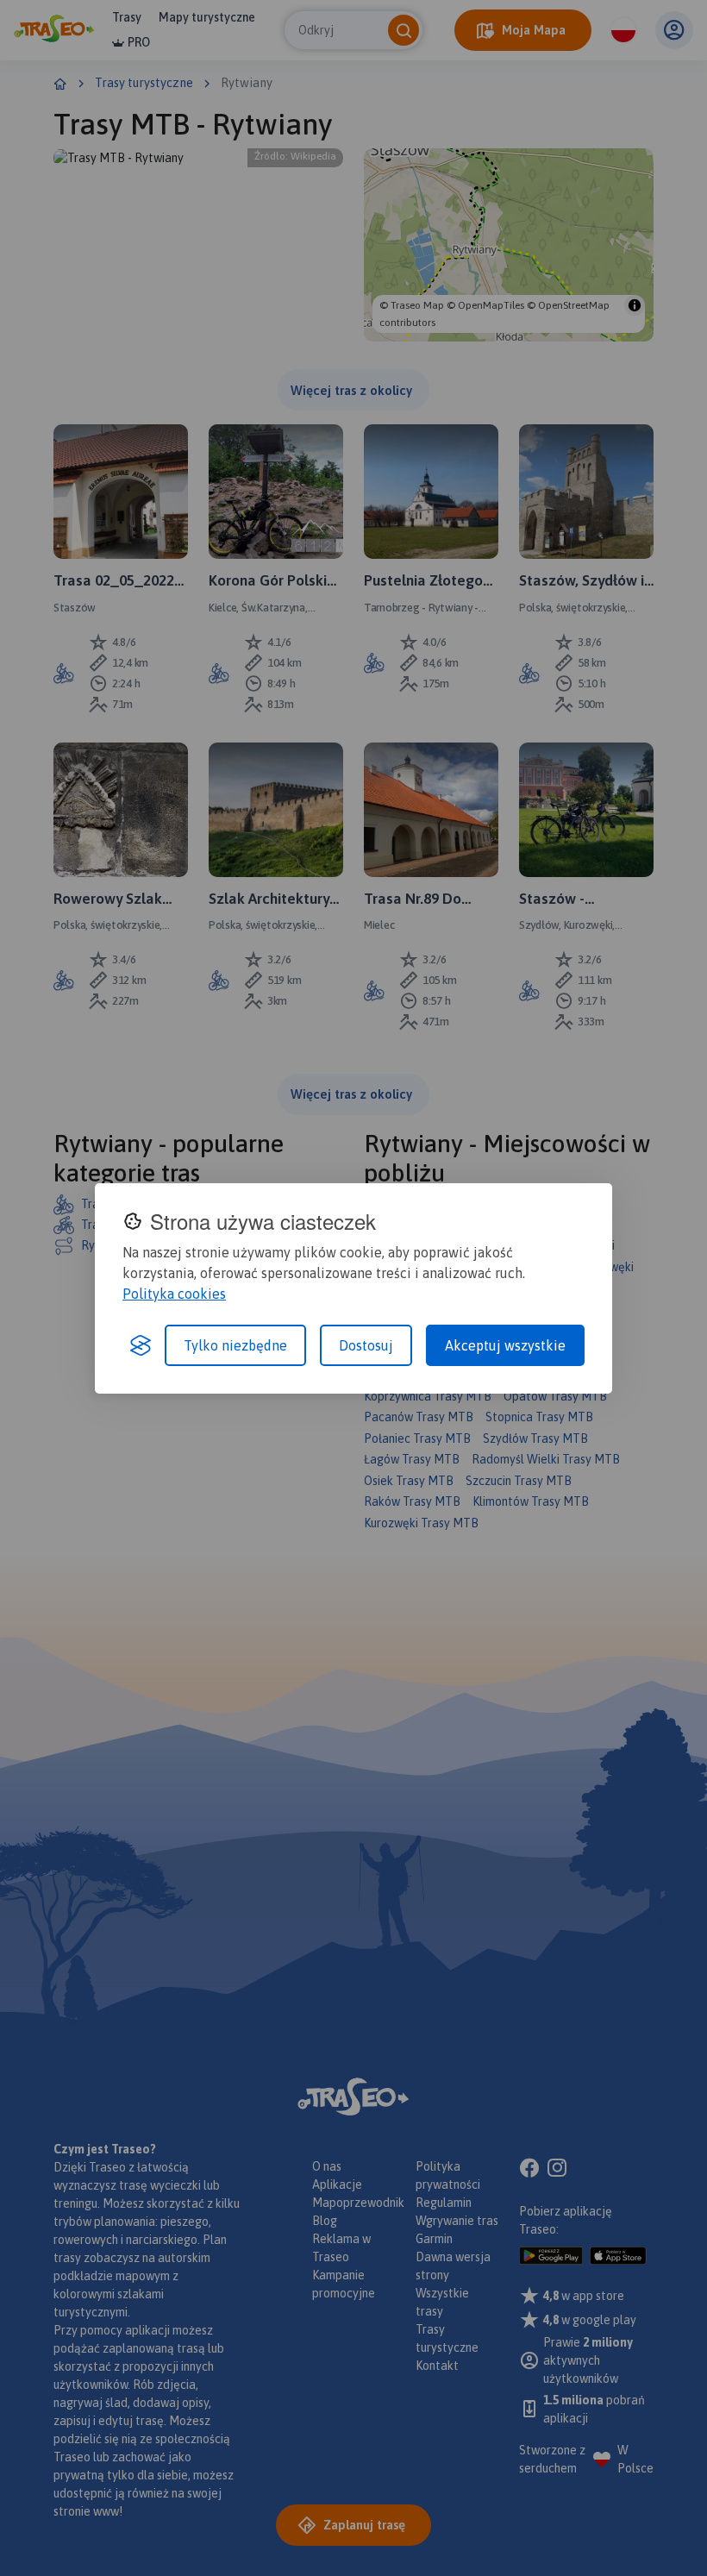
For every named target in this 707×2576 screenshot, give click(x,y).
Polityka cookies (174, 1294)
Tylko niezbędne (235, 1345)
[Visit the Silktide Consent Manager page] (141, 1345)
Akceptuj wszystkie (505, 1345)
